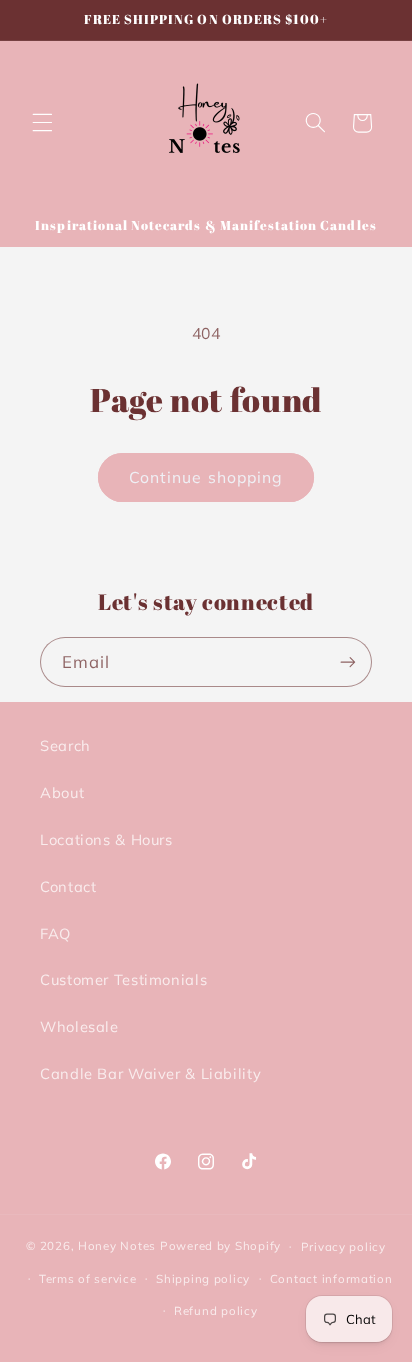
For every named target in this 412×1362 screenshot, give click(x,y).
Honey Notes (117, 1245)
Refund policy (216, 1310)
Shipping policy (203, 1278)
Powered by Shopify (220, 1245)
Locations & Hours (106, 839)
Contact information (331, 1278)
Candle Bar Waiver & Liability (150, 1073)
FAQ (55, 933)
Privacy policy (343, 1246)
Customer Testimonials (123, 979)
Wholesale (79, 1026)
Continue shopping (206, 477)
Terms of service (88, 1278)
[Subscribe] (348, 661)
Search (65, 745)
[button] (42, 123)
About (62, 792)
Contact (68, 886)
